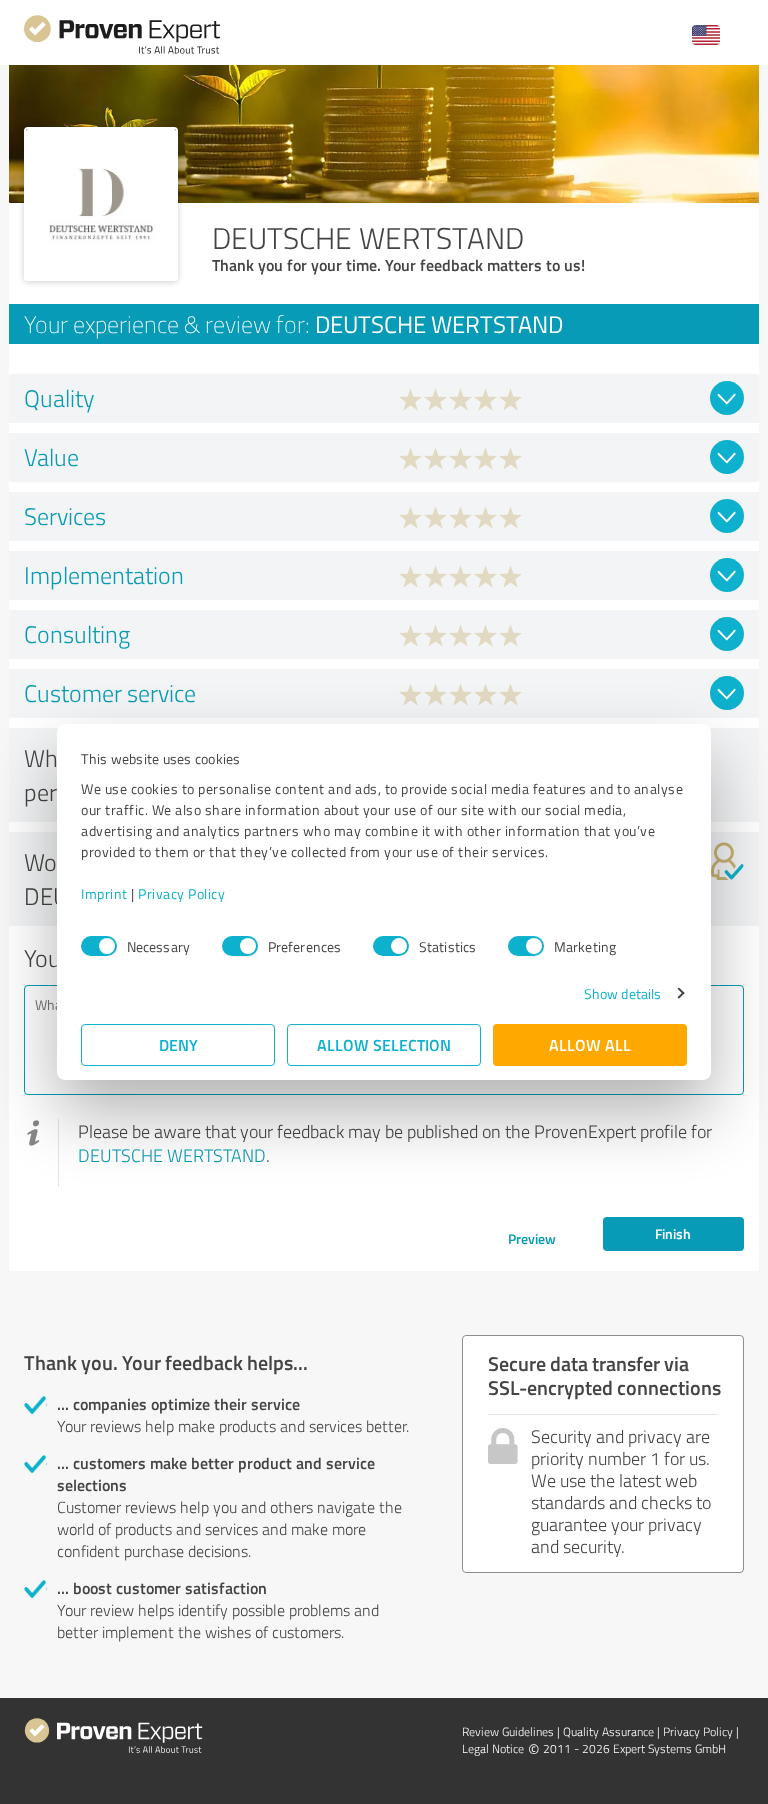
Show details (622, 993)
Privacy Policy (181, 893)
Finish (673, 1233)
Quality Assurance (608, 1731)
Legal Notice (493, 1748)
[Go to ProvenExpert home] (122, 51)
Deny (178, 1044)
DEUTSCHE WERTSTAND (172, 1155)
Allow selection (384, 1044)
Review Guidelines (508, 1731)
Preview (532, 1238)
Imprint (104, 893)
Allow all (590, 1044)
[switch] (240, 946)
